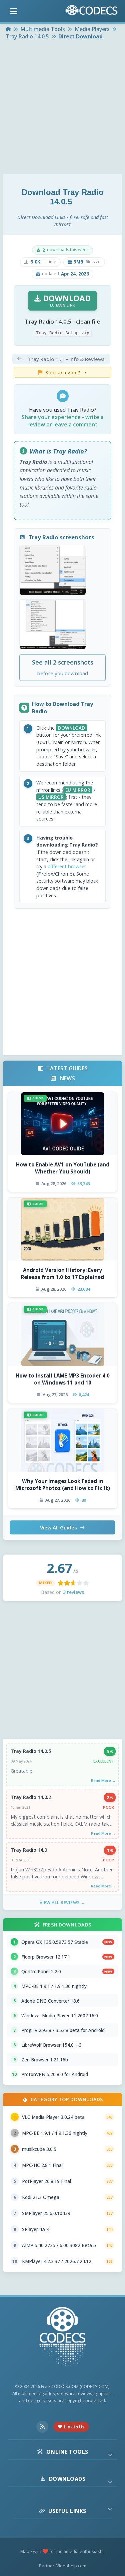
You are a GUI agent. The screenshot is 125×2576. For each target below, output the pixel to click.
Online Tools (67, 2452)
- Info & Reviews (66, 359)
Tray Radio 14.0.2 (31, 1797)
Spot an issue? (66, 372)
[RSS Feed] (42, 2427)
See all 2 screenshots (63, 667)
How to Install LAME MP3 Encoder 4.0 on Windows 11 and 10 (63, 1379)
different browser (67, 866)
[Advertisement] (62, 108)
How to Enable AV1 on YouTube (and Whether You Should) (63, 1168)
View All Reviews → (63, 1902)
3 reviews (73, 1592)
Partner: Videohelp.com (63, 2566)
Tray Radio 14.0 (29, 1850)
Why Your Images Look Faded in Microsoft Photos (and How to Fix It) (63, 1485)
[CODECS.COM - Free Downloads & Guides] (63, 2337)
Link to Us (74, 2427)
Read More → (103, 1780)
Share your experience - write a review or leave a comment (63, 421)
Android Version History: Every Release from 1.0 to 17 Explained (62, 1273)
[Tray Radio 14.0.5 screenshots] (53, 570)
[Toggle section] (110, 2455)
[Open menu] (14, 11)
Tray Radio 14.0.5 (31, 1751)
